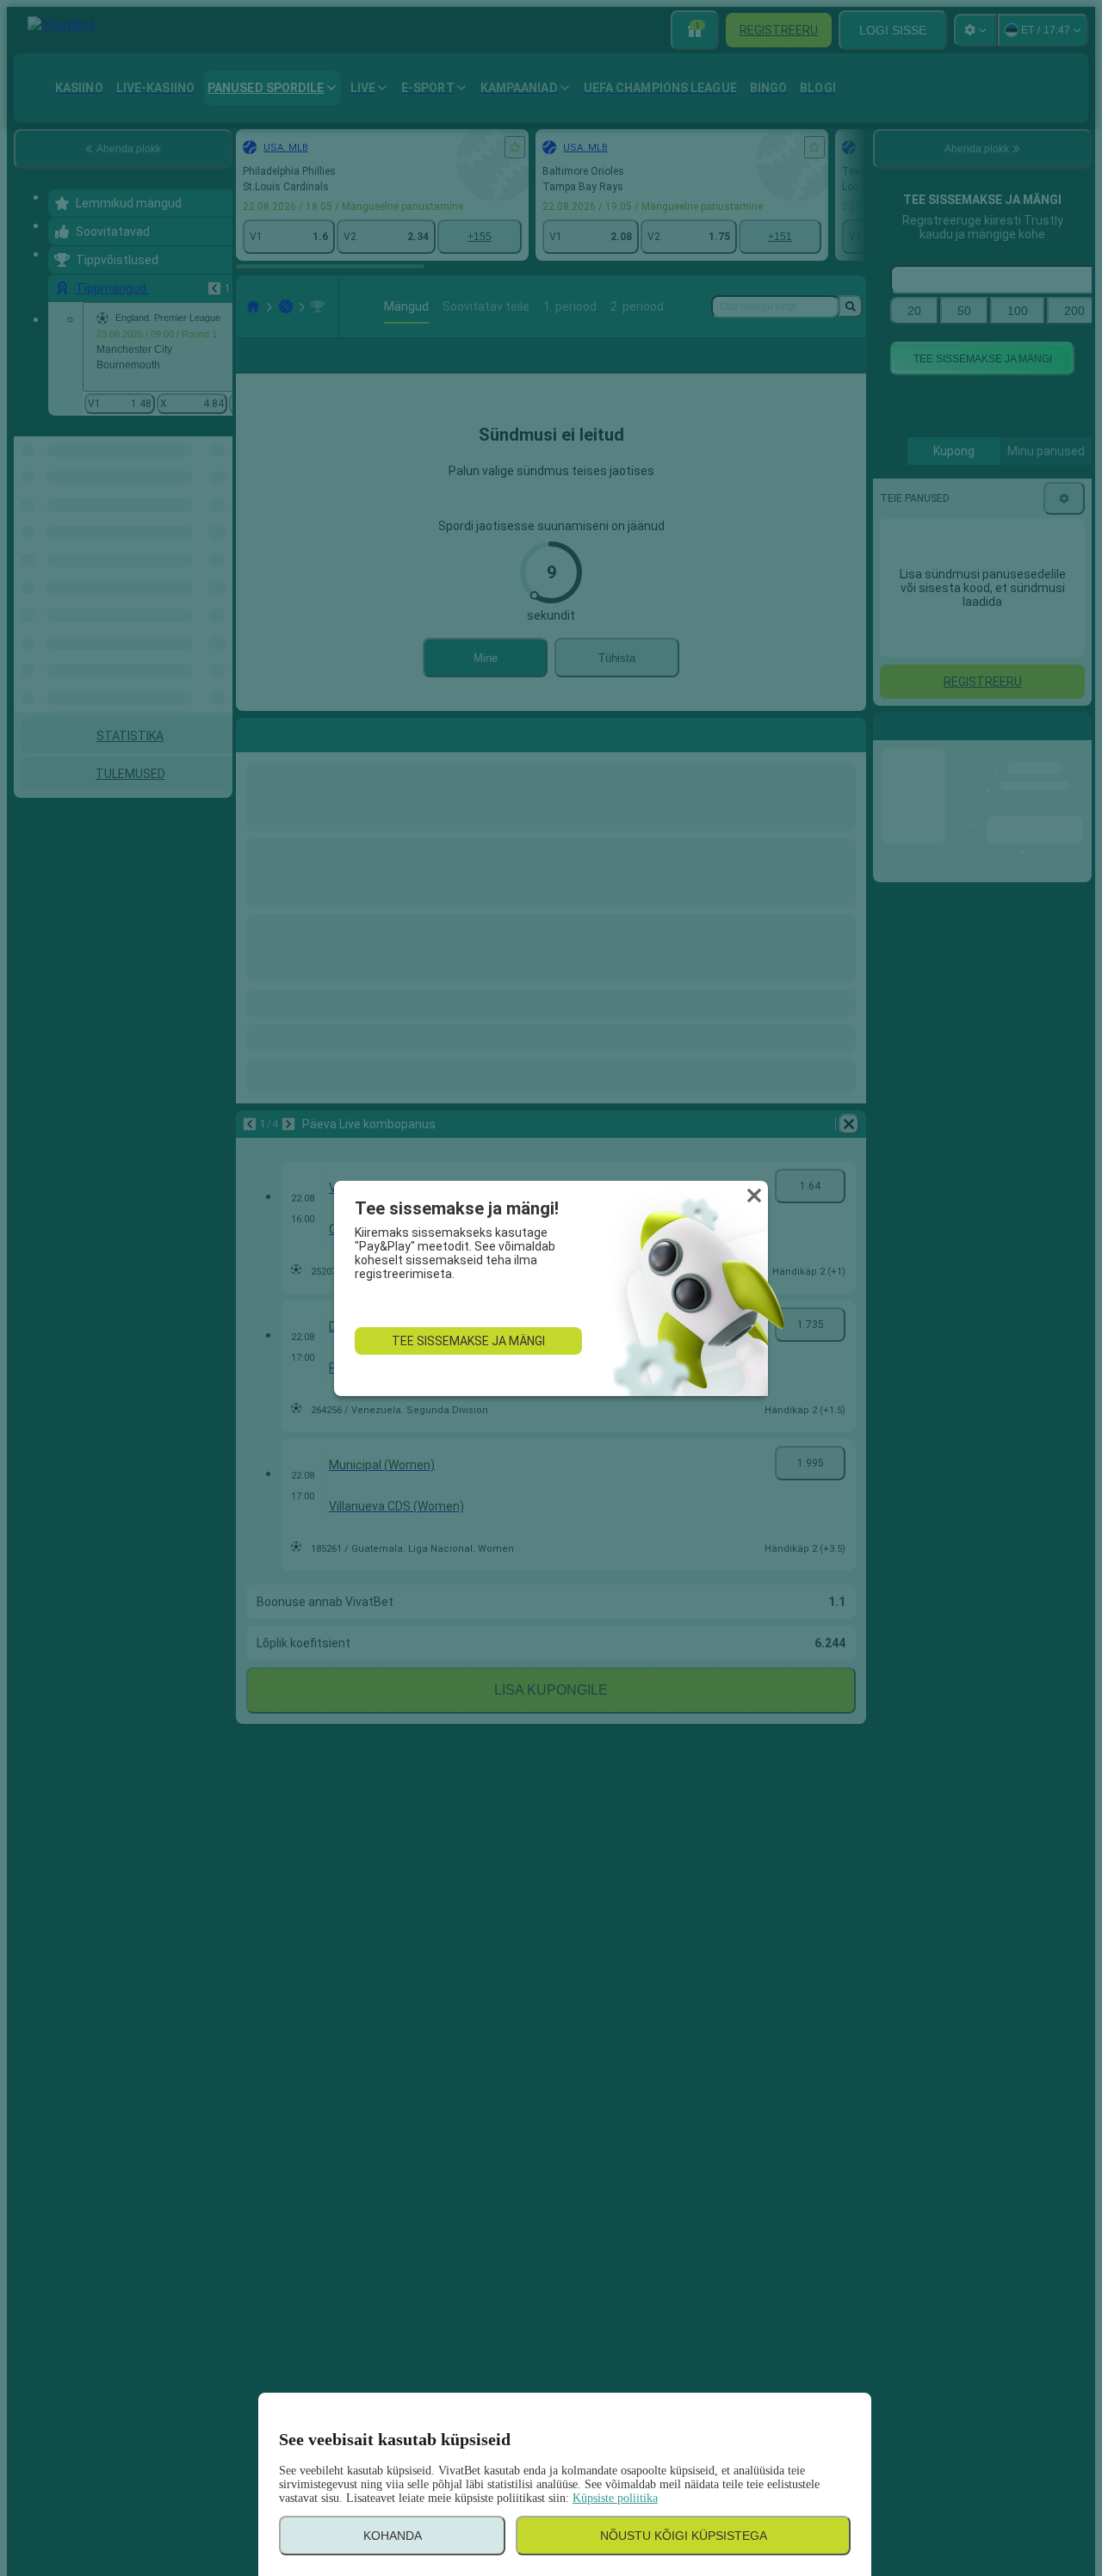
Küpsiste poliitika (615, 2498)
